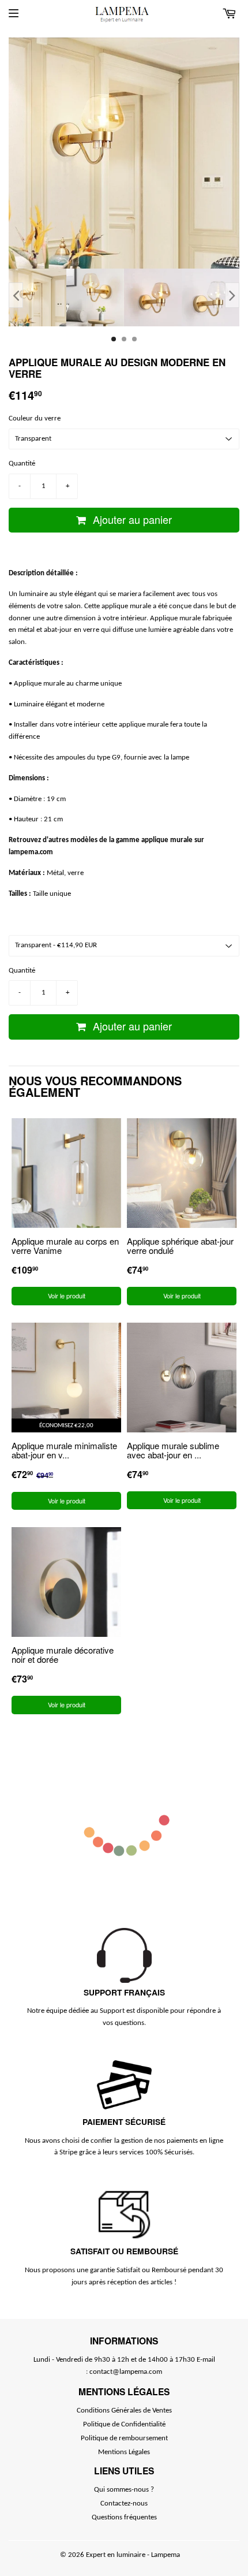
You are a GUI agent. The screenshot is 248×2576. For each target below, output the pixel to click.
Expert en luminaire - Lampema (133, 2555)
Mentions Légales (124, 2452)
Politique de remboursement (124, 2438)
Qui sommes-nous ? (124, 2490)
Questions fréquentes (124, 2517)
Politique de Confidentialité (124, 2424)
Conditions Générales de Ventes (124, 2411)
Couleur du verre (35, 418)
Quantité (22, 464)
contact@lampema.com (126, 2372)
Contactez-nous (124, 2504)
